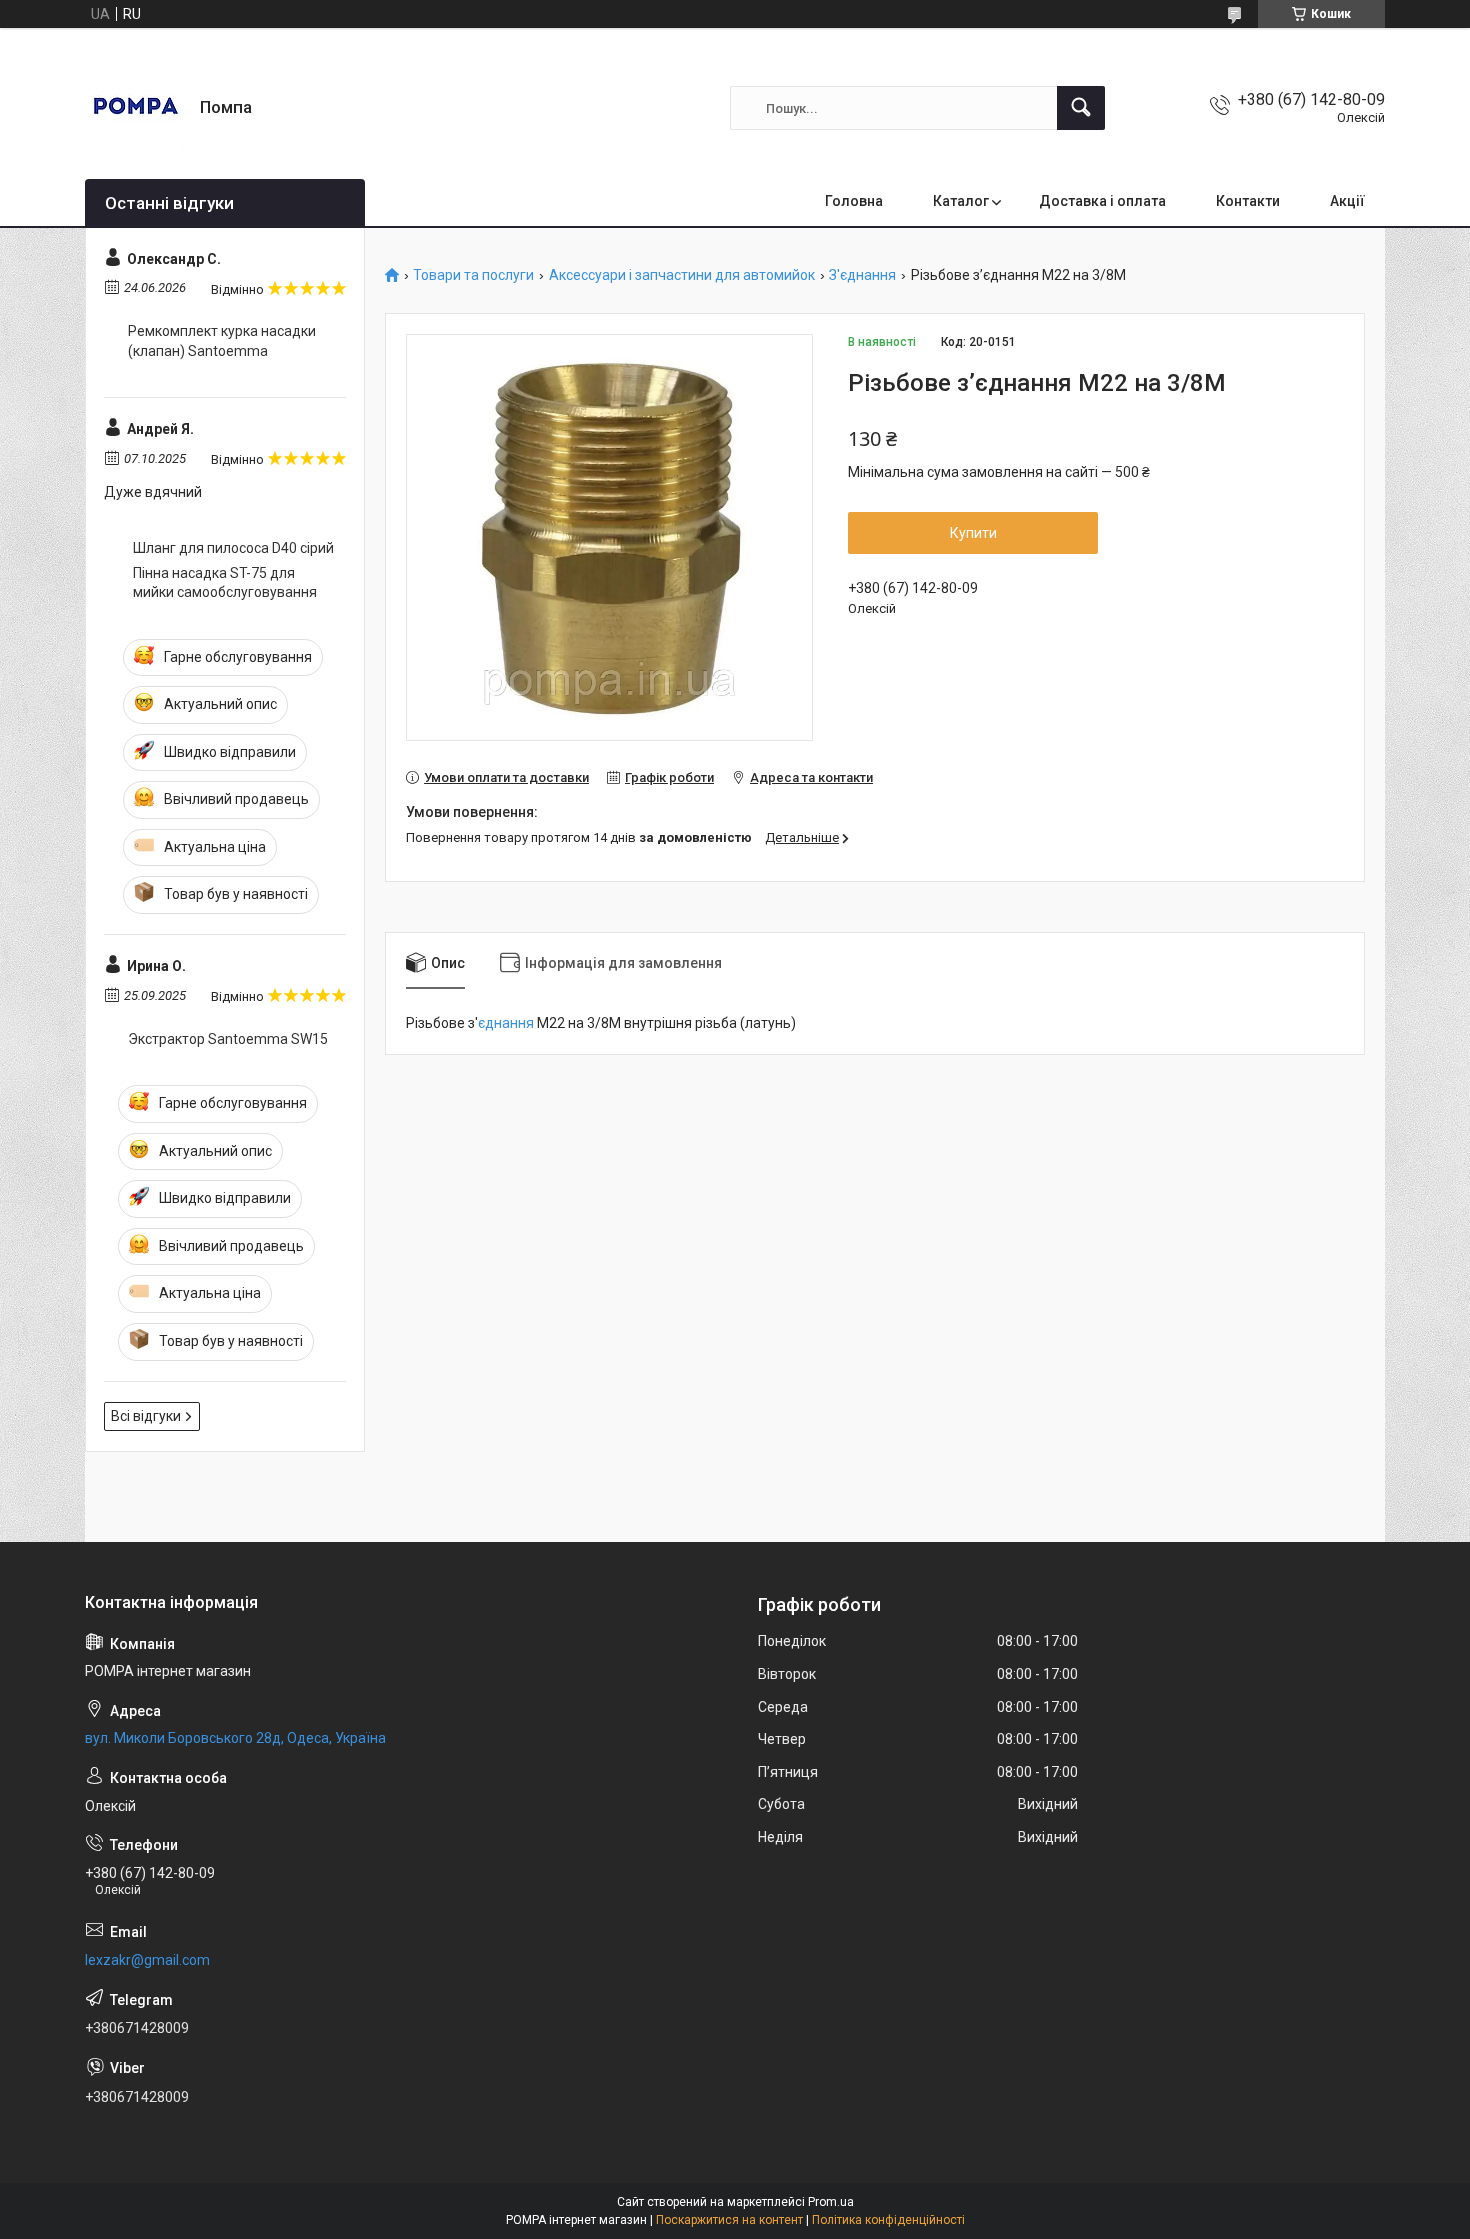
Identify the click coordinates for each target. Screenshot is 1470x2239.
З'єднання (862, 275)
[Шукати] (1081, 108)
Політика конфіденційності (888, 2220)
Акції (1347, 201)
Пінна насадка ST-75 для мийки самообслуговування (225, 583)
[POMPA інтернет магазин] (135, 108)
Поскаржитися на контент (729, 2220)
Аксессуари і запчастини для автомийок (682, 275)
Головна (854, 201)
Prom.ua (831, 2202)
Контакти (1248, 201)
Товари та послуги (473, 275)
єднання (506, 1023)
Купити (973, 533)
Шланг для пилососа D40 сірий (233, 548)
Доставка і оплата (1102, 201)
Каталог (961, 201)
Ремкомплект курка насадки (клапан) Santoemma (222, 341)
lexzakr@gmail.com (147, 1960)
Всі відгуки (146, 1416)
